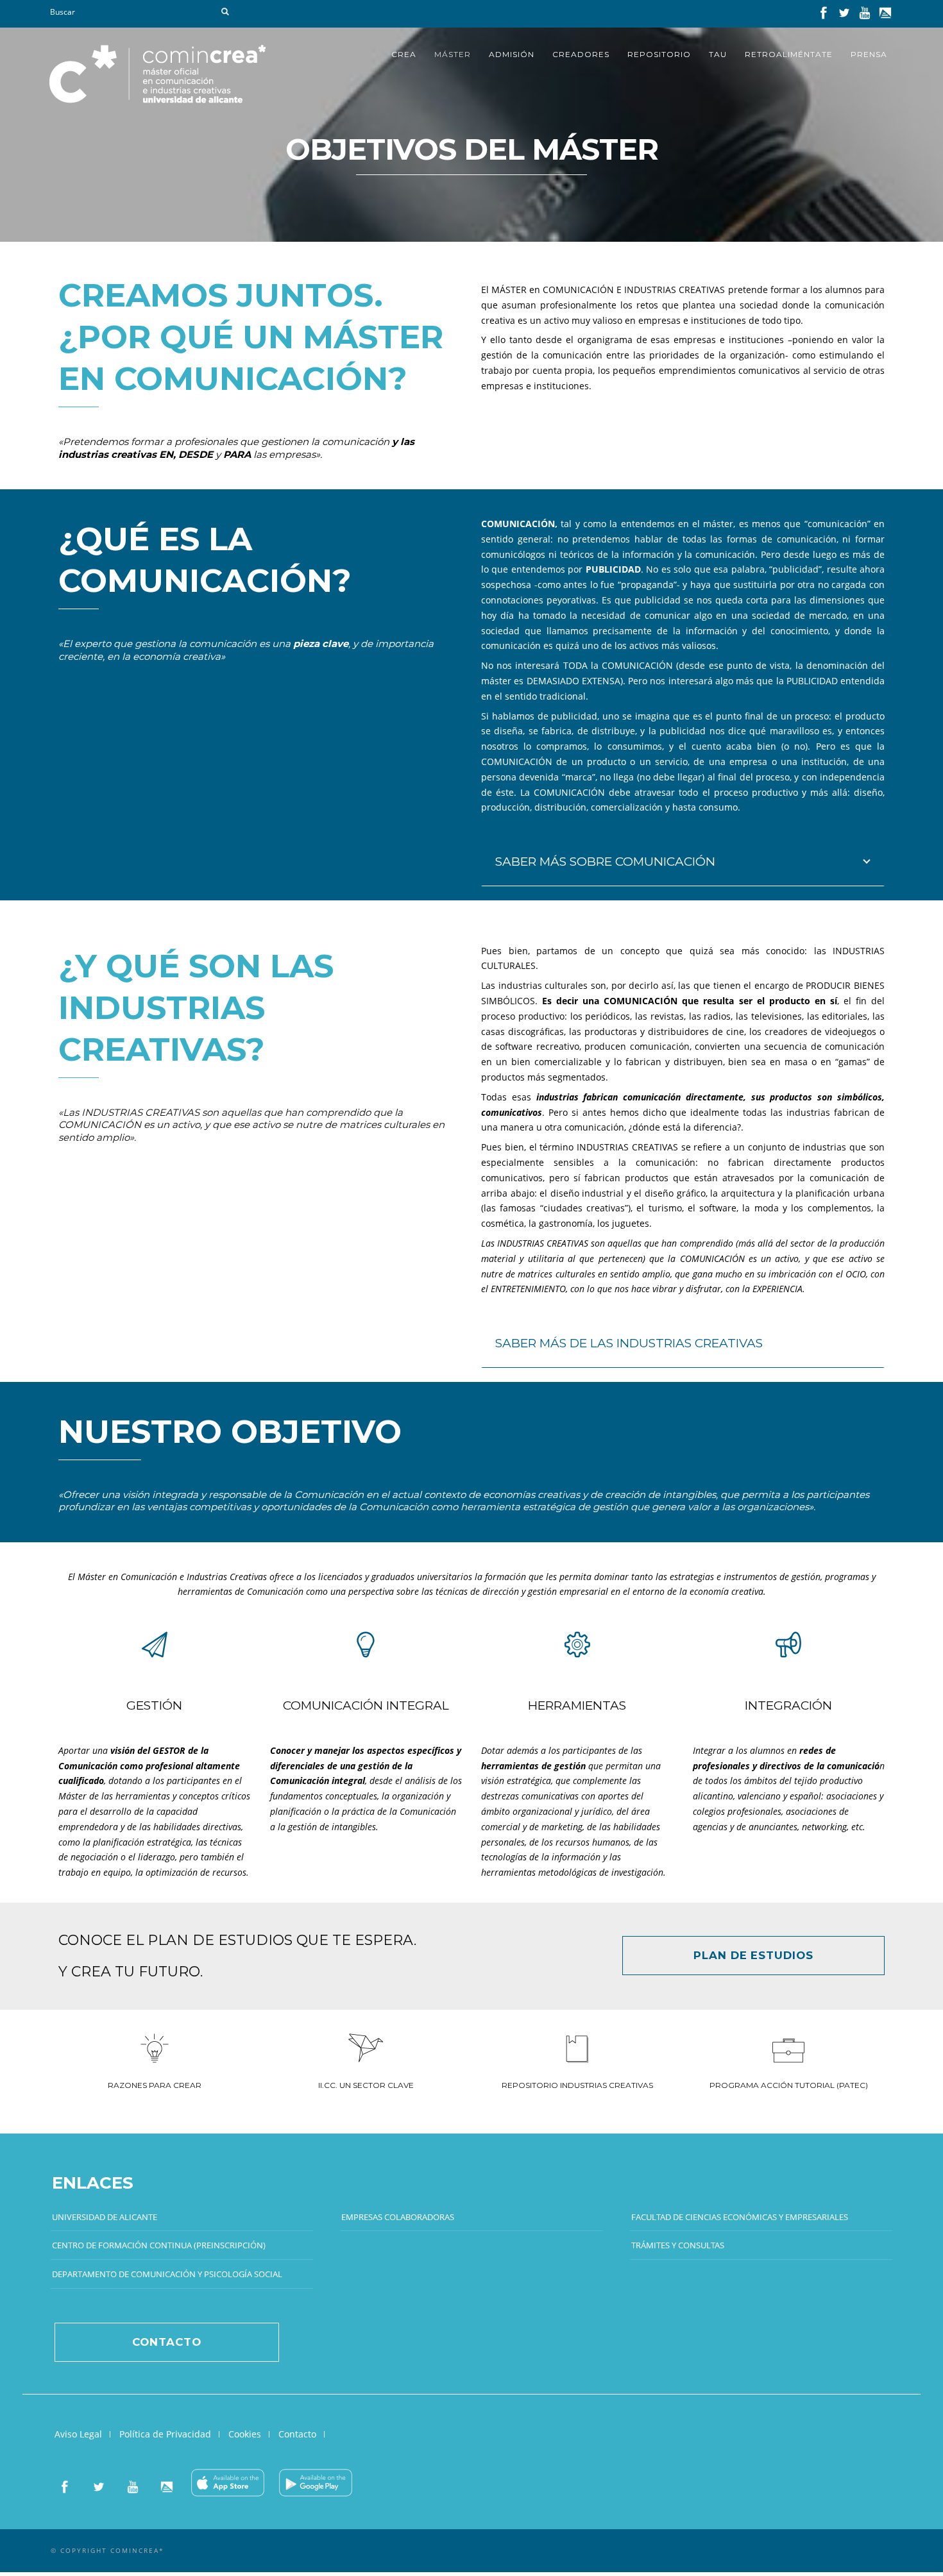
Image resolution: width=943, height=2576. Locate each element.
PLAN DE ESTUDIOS (753, 1955)
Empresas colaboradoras (398, 2217)
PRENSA (869, 54)
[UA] (885, 15)
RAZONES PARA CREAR (155, 2085)
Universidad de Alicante (105, 2217)
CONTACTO (166, 2342)
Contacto (297, 2434)
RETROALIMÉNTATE (789, 54)
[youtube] (865, 15)
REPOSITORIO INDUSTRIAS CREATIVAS (577, 2085)
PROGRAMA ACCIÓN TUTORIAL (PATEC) (789, 2085)
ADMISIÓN (512, 54)
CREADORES (581, 54)
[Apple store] (228, 2489)
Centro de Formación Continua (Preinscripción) (159, 2245)
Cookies (245, 2434)
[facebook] (824, 15)
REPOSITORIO (659, 54)
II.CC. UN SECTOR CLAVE (366, 2085)
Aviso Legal (78, 2434)
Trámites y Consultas (678, 2245)
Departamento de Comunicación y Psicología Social (167, 2274)
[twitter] (844, 15)
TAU (718, 54)
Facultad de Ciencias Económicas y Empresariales (740, 2217)
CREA (404, 54)
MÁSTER (453, 54)
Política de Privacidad (165, 2434)
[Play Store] (316, 2489)
